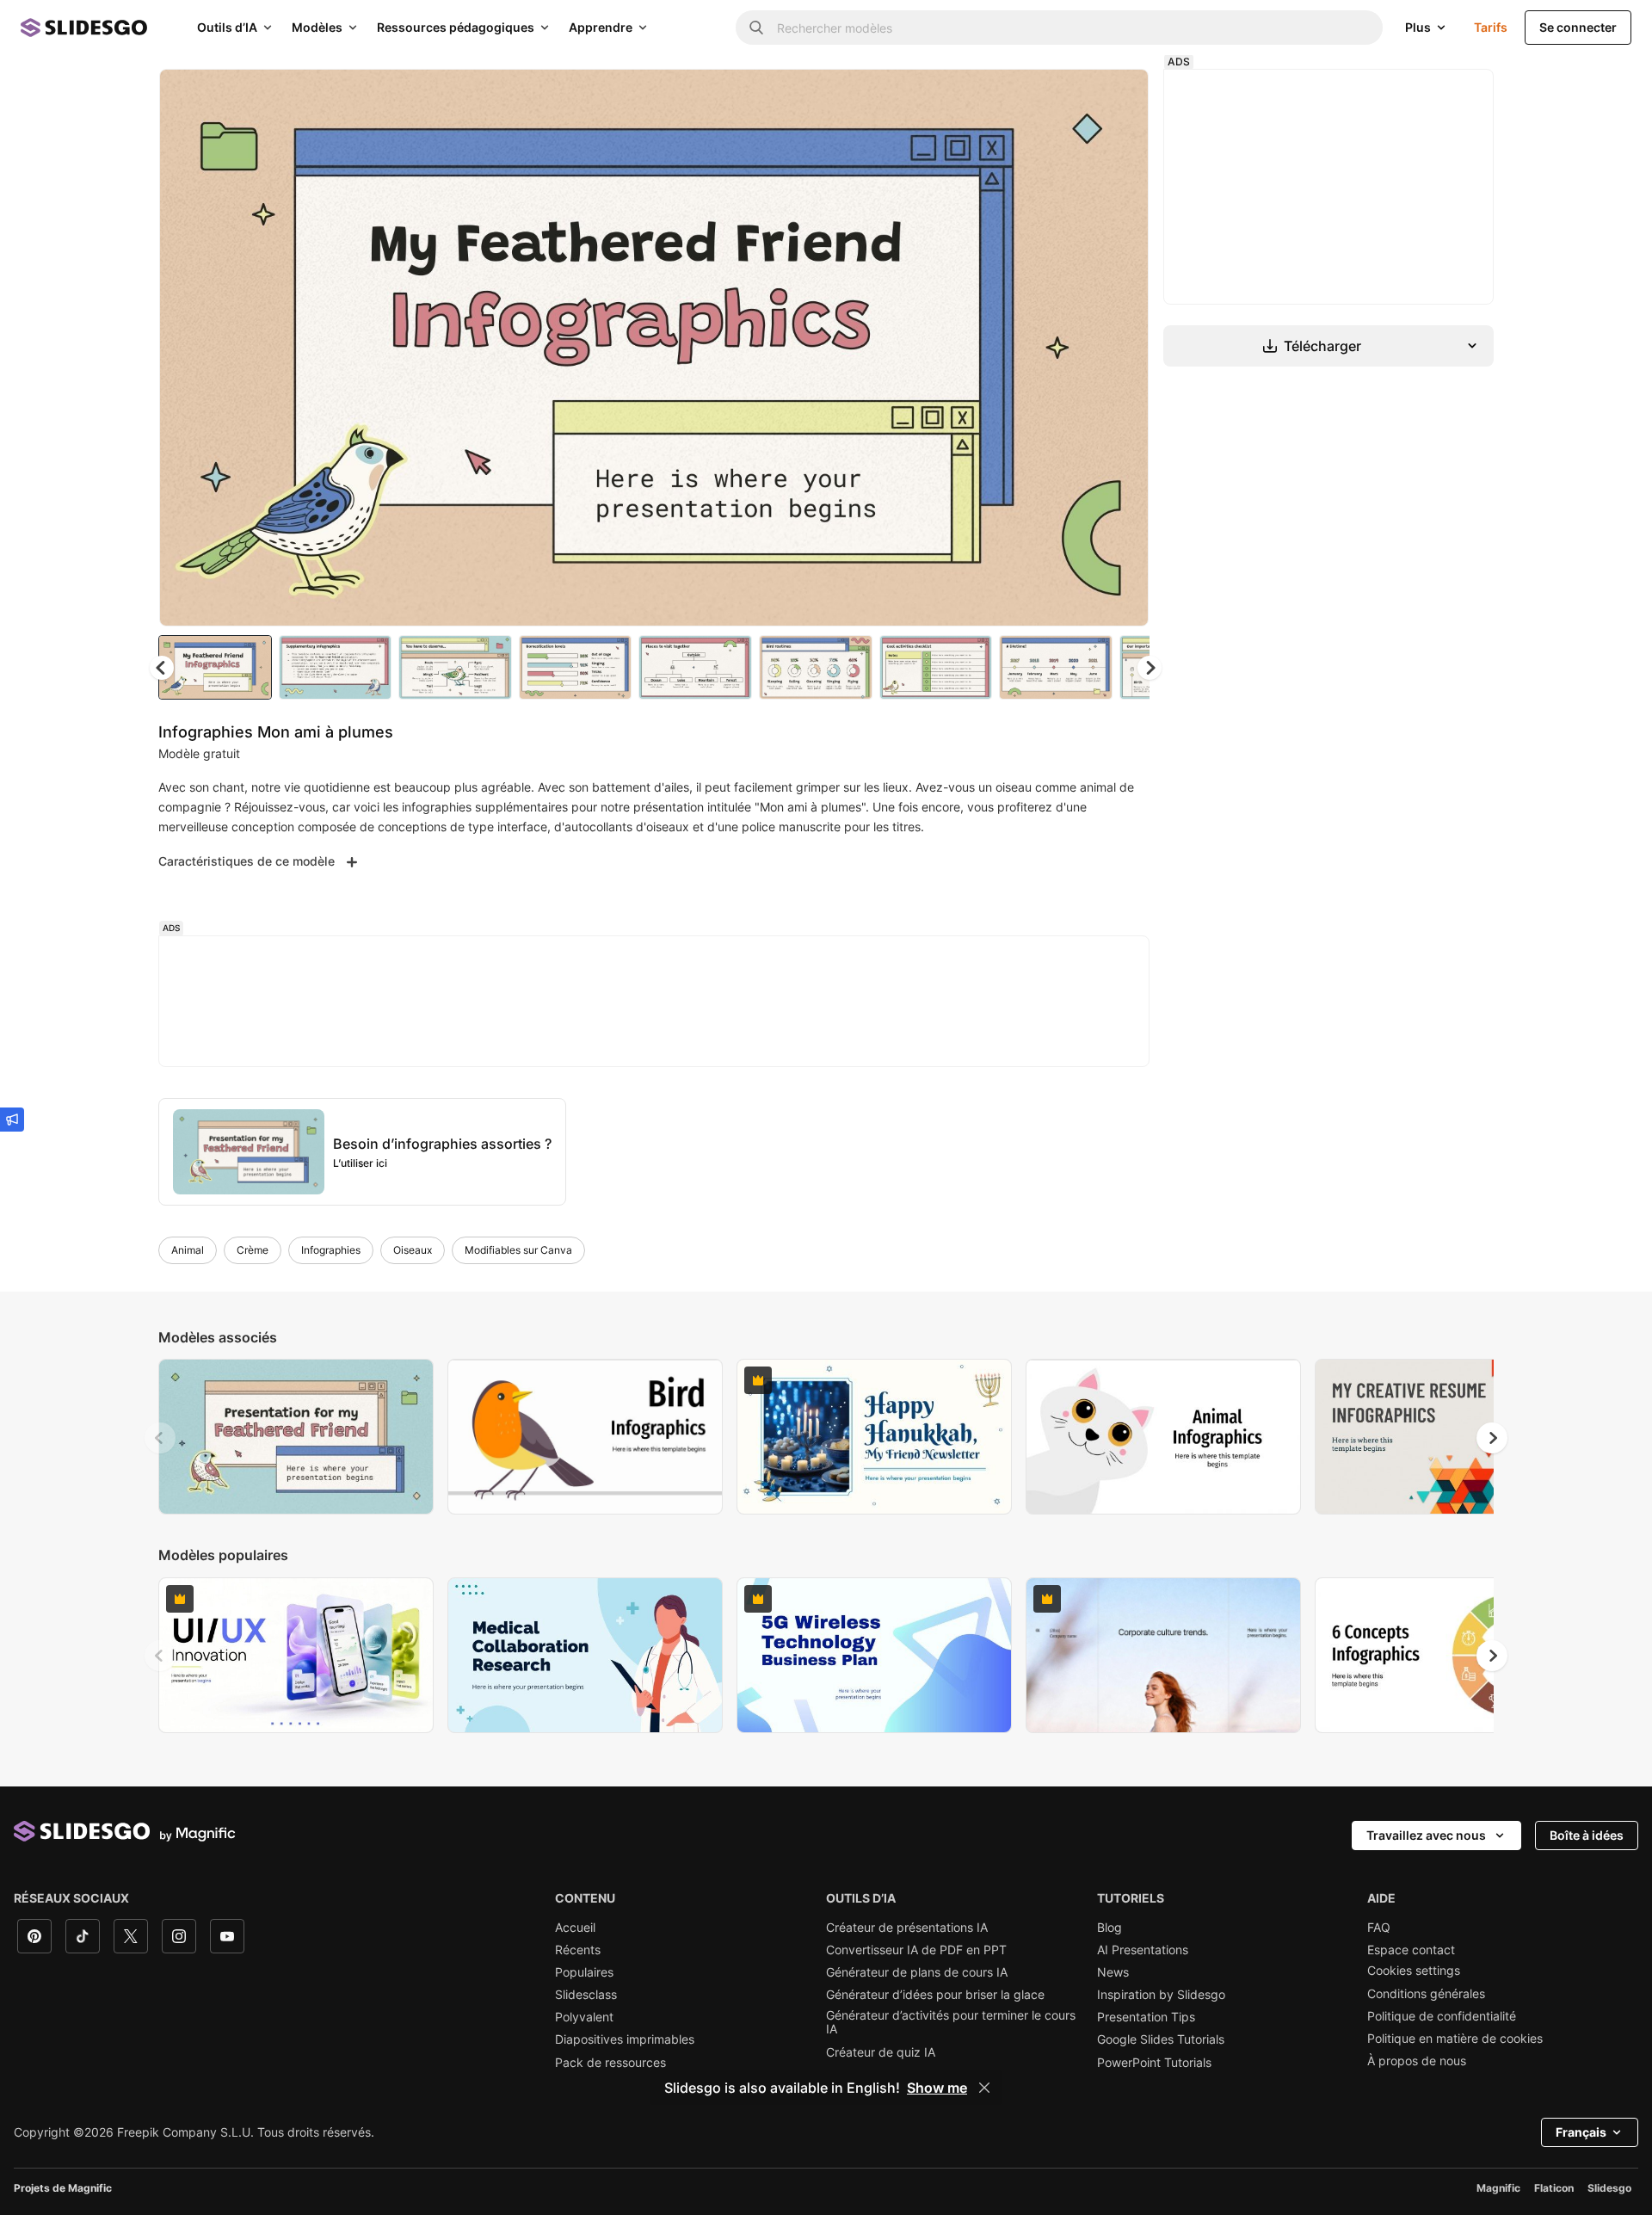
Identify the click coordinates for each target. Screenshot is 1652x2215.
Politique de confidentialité (1442, 2016)
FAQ (1379, 1928)
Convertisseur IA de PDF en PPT (916, 1950)
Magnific (1498, 2188)
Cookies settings (1414, 1971)
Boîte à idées (1587, 1835)
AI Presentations (1143, 1950)
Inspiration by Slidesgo (1161, 1995)
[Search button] (756, 28)
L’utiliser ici (360, 1163)
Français (1581, 2132)
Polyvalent (584, 2017)
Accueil (575, 1928)
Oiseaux (413, 1250)
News (1113, 1972)
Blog (1110, 1928)
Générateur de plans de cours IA (917, 1972)
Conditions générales (1426, 1994)
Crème (253, 1250)
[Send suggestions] (12, 1120)
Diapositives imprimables (625, 2039)
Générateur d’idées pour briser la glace (935, 1995)
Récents (578, 1950)
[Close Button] (984, 2088)
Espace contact (1411, 1950)
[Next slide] (1123, 348)
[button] (1150, 668)
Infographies (331, 1250)
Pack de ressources (610, 2063)
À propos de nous (1417, 2061)
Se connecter (1578, 27)
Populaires (584, 1972)
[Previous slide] (160, 1438)
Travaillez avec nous (1426, 1835)
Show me (937, 2088)
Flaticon (1554, 2188)
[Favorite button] (1075, 96)
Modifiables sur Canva (518, 1250)
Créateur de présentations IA (907, 1928)
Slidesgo (1609, 2188)
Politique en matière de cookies (1455, 2039)
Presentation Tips (1146, 2017)
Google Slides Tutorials (1161, 2039)
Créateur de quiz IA (881, 2052)
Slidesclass (586, 1995)
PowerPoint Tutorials (1154, 2063)
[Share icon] (1119, 96)
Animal (188, 1250)
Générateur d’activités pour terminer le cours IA (951, 2022)
